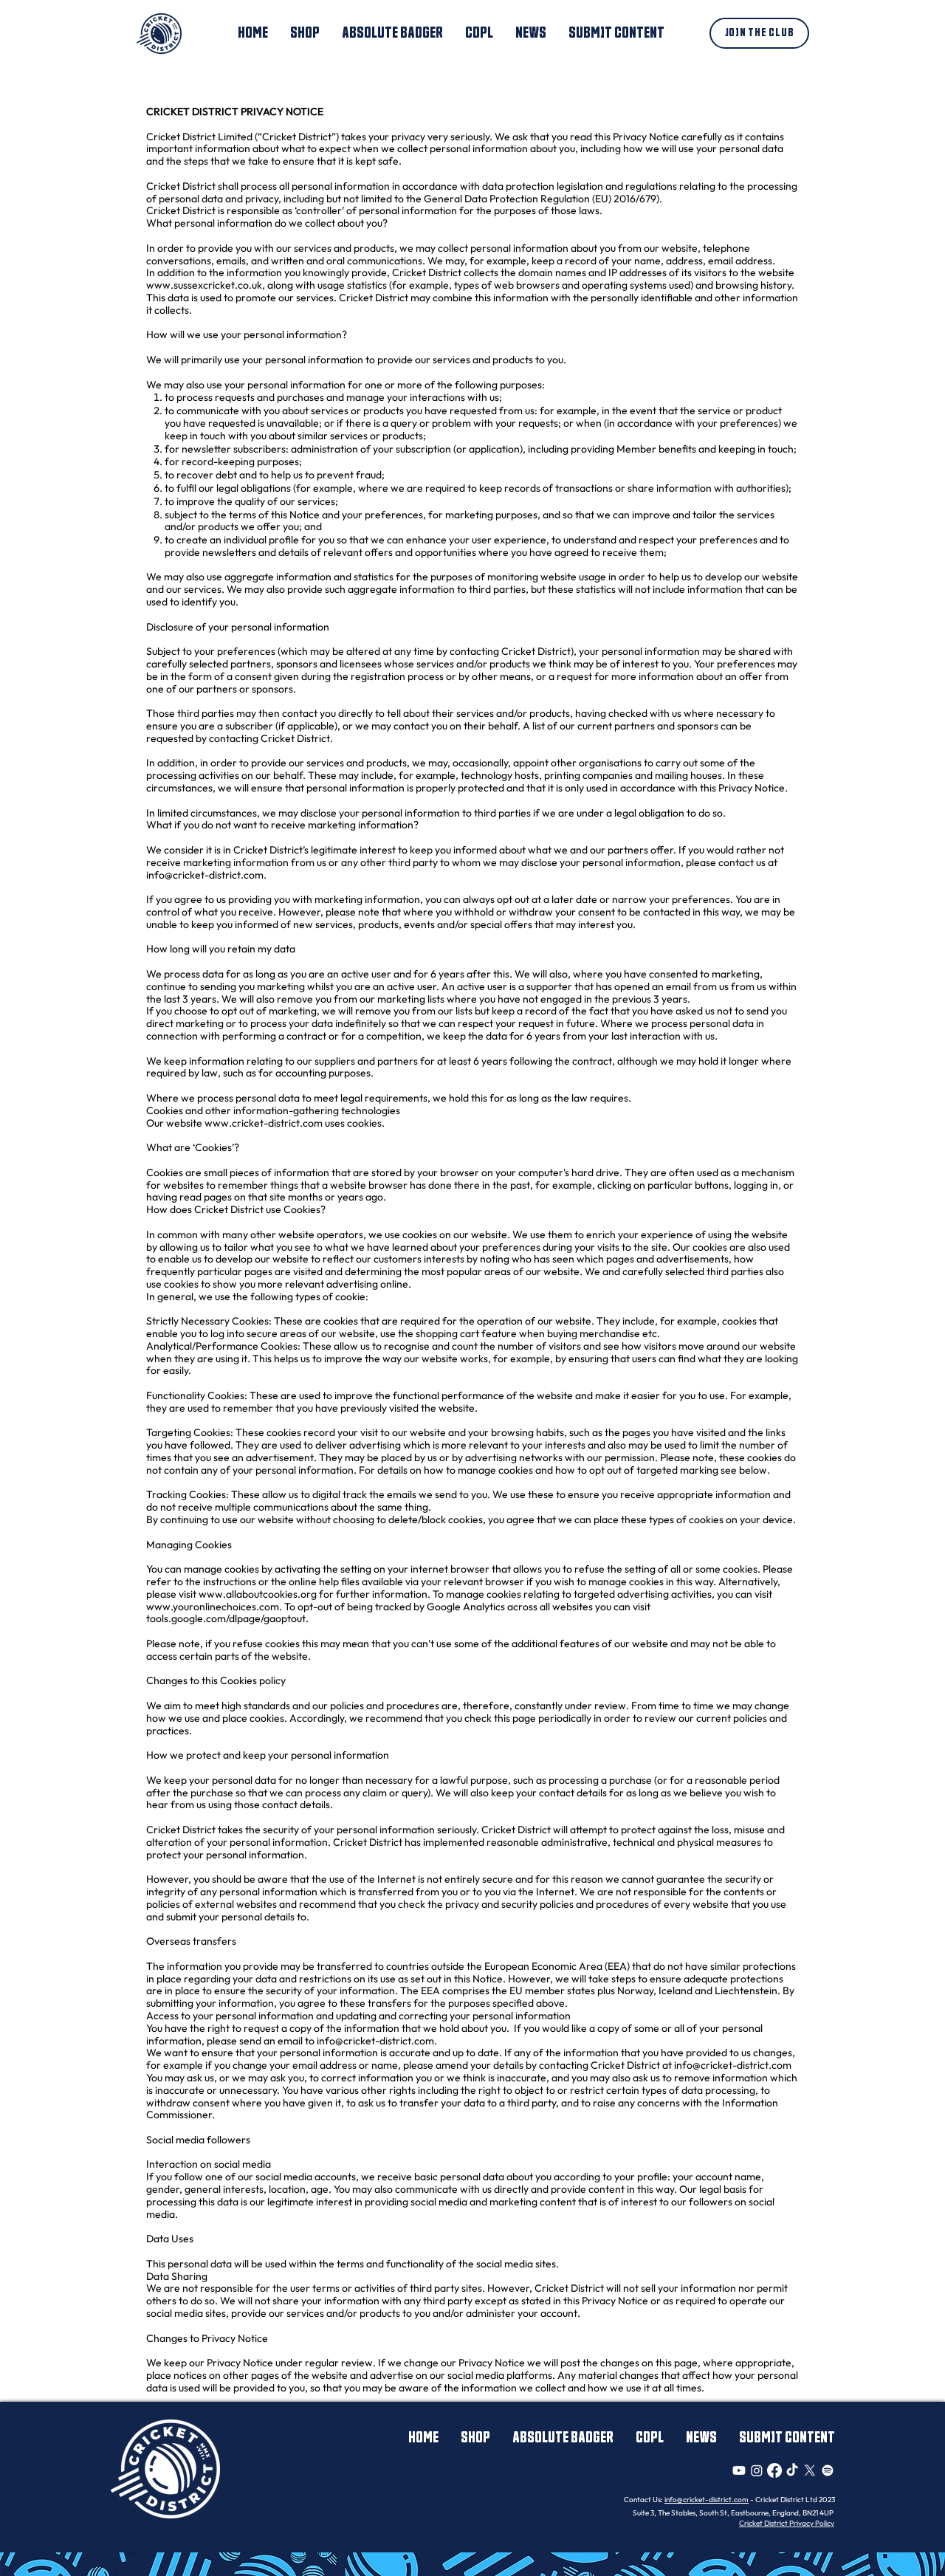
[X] (810, 2470)
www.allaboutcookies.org (258, 1594)
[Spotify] (828, 2470)
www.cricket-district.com (264, 1123)
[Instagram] (757, 2470)
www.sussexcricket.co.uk (204, 285)
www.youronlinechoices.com (213, 1607)
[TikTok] (792, 2470)
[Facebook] (774, 2470)
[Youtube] (739, 2470)
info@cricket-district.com (205, 875)
